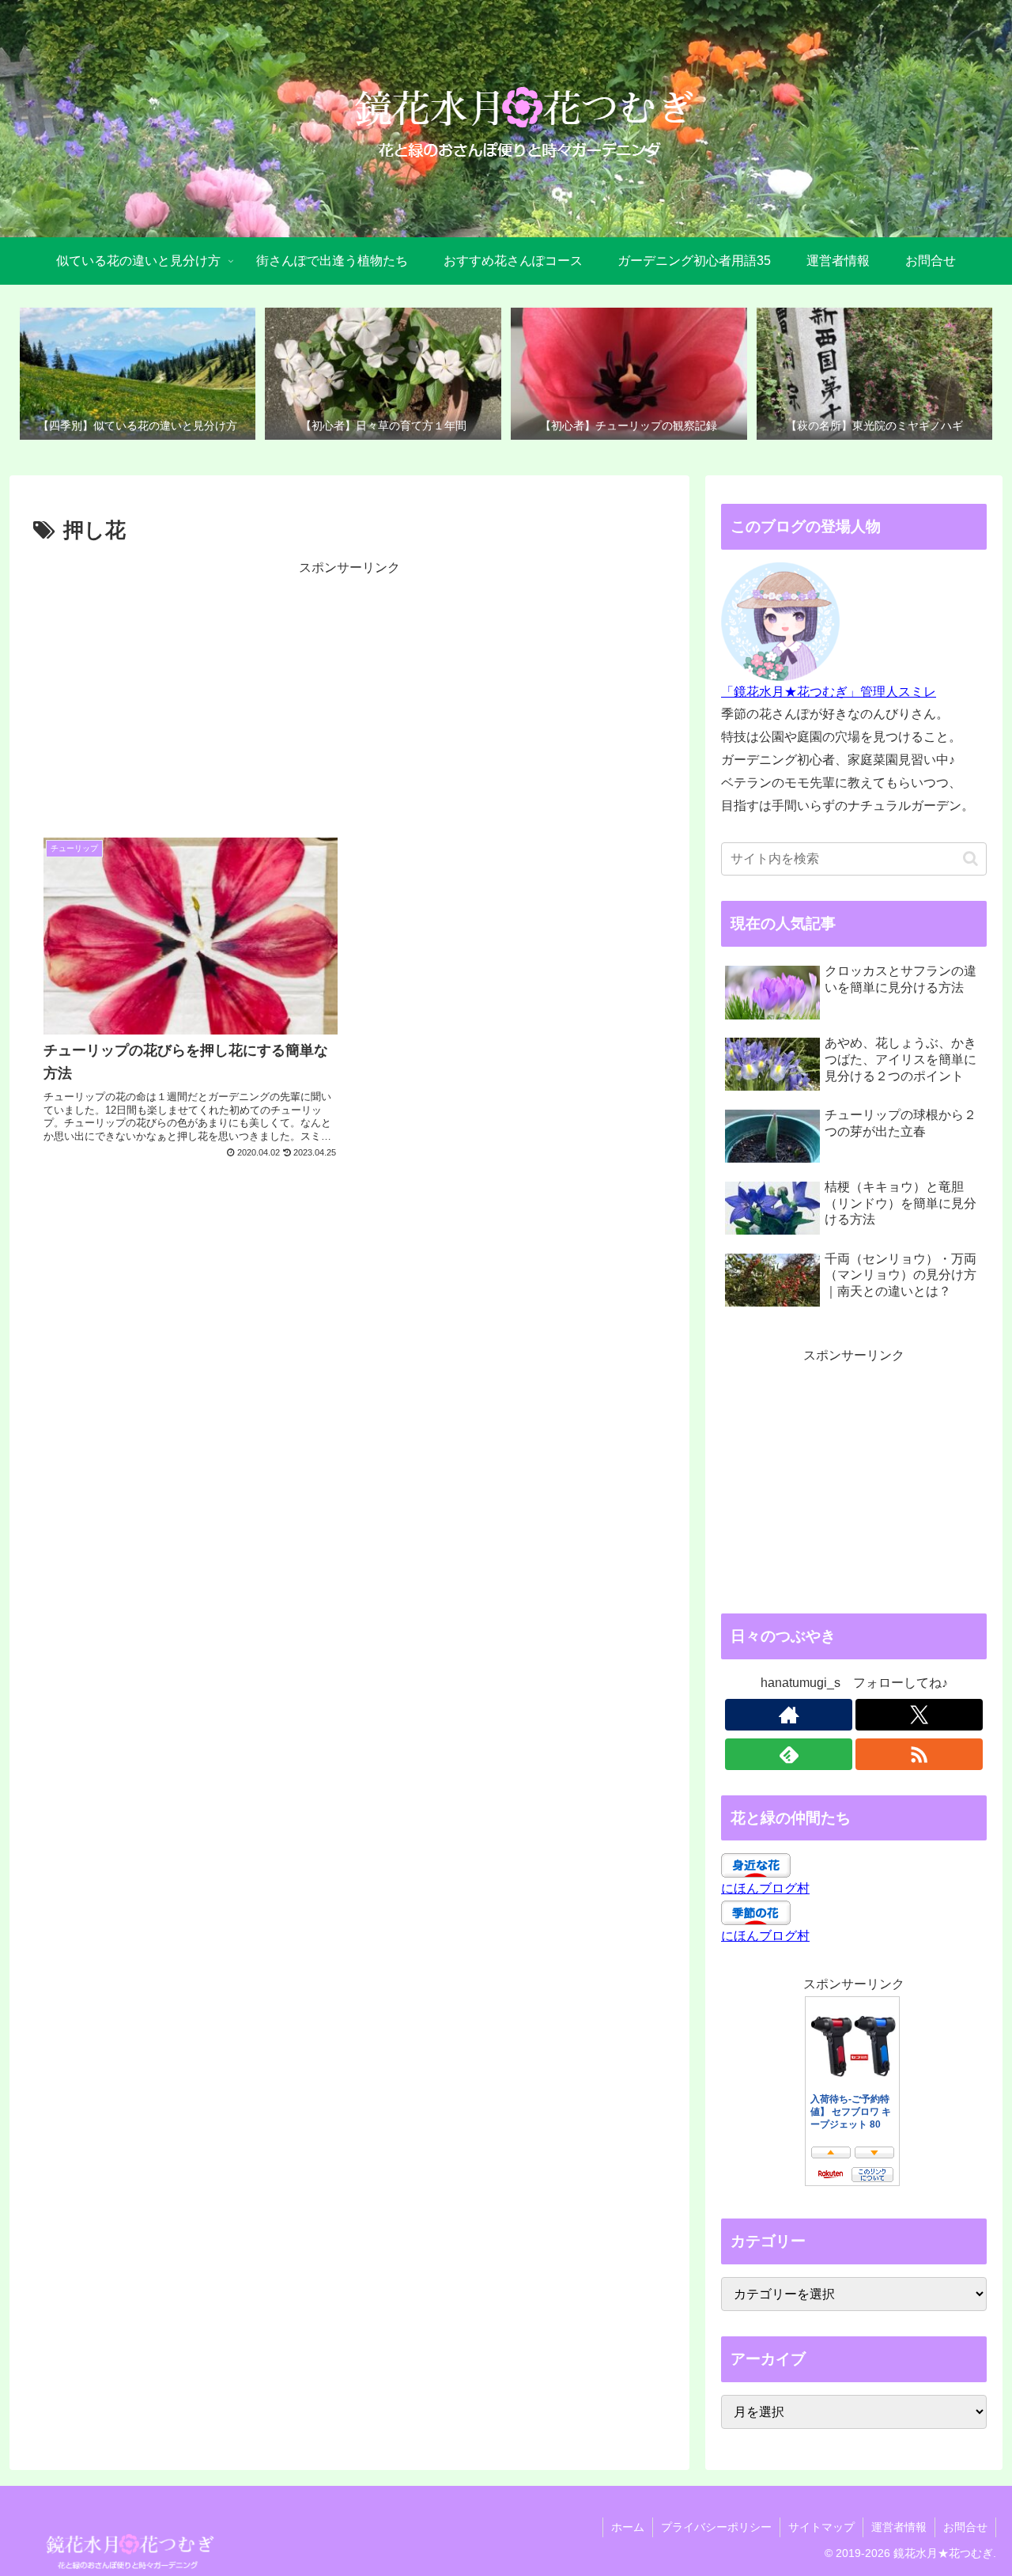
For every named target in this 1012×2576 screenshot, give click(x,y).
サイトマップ (821, 2527)
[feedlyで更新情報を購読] (789, 1754)
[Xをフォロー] (919, 1715)
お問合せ (965, 2527)
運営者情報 (899, 2527)
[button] (970, 859)
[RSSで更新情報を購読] (919, 1754)
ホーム (628, 2527)
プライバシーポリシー (716, 2527)
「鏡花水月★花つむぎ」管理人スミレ (829, 692)
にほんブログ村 (765, 1888)
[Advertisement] (349, 690)
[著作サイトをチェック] (789, 1715)
